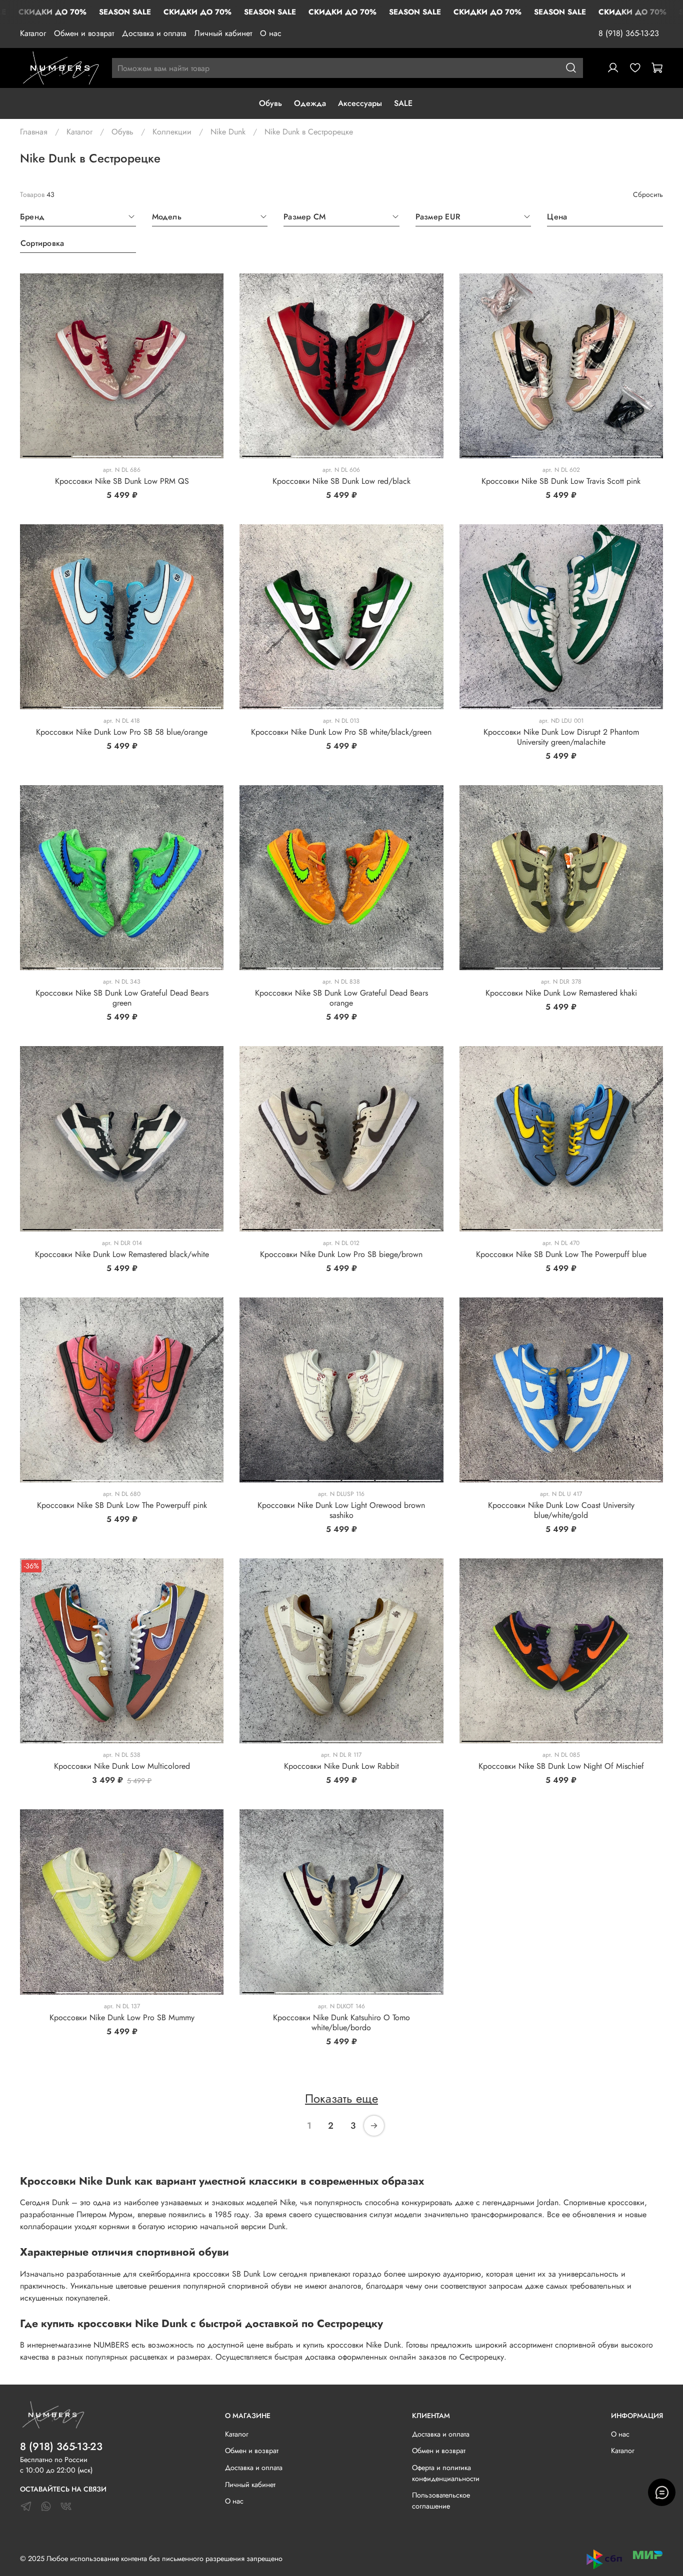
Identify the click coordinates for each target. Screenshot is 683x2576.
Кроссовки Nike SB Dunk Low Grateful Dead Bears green (122, 998)
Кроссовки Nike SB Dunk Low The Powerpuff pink (122, 1505)
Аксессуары (360, 103)
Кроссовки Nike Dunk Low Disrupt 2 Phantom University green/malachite (561, 737)
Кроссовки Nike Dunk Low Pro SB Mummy (122, 2017)
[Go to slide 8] (429, 966)
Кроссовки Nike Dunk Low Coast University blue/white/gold (561, 1510)
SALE (403, 103)
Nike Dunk (228, 132)
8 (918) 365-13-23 (629, 33)
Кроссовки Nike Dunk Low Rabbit (341, 1766)
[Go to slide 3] (147, 454)
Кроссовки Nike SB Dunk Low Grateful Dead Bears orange (341, 998)
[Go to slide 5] (202, 705)
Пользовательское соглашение (441, 2501)
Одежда (310, 103)
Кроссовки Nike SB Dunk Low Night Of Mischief (561, 1766)
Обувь (270, 103)
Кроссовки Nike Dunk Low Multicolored (122, 1766)
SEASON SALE (125, 12)
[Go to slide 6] (205, 966)
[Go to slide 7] (404, 966)
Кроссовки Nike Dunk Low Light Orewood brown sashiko (341, 1510)
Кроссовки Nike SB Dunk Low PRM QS (122, 481)
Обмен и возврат (84, 33)
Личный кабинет (223, 33)
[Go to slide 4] (197, 454)
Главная (34, 132)
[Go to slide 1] (47, 454)
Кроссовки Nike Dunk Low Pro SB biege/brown (341, 1254)
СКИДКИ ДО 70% (52, 12)
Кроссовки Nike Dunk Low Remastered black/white (122, 1254)
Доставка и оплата (154, 33)
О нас (271, 33)
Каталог (33, 33)
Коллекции (172, 132)
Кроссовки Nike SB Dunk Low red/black (341, 481)
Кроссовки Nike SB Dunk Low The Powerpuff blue (561, 1254)
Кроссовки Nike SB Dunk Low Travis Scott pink (561, 481)
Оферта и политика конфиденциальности (446, 2473)
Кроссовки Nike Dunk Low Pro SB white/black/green (341, 732)
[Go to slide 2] (97, 454)
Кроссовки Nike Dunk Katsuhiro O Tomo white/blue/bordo (341, 2022)
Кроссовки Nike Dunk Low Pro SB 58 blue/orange (122, 732)
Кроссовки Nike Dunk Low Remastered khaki (561, 993)
